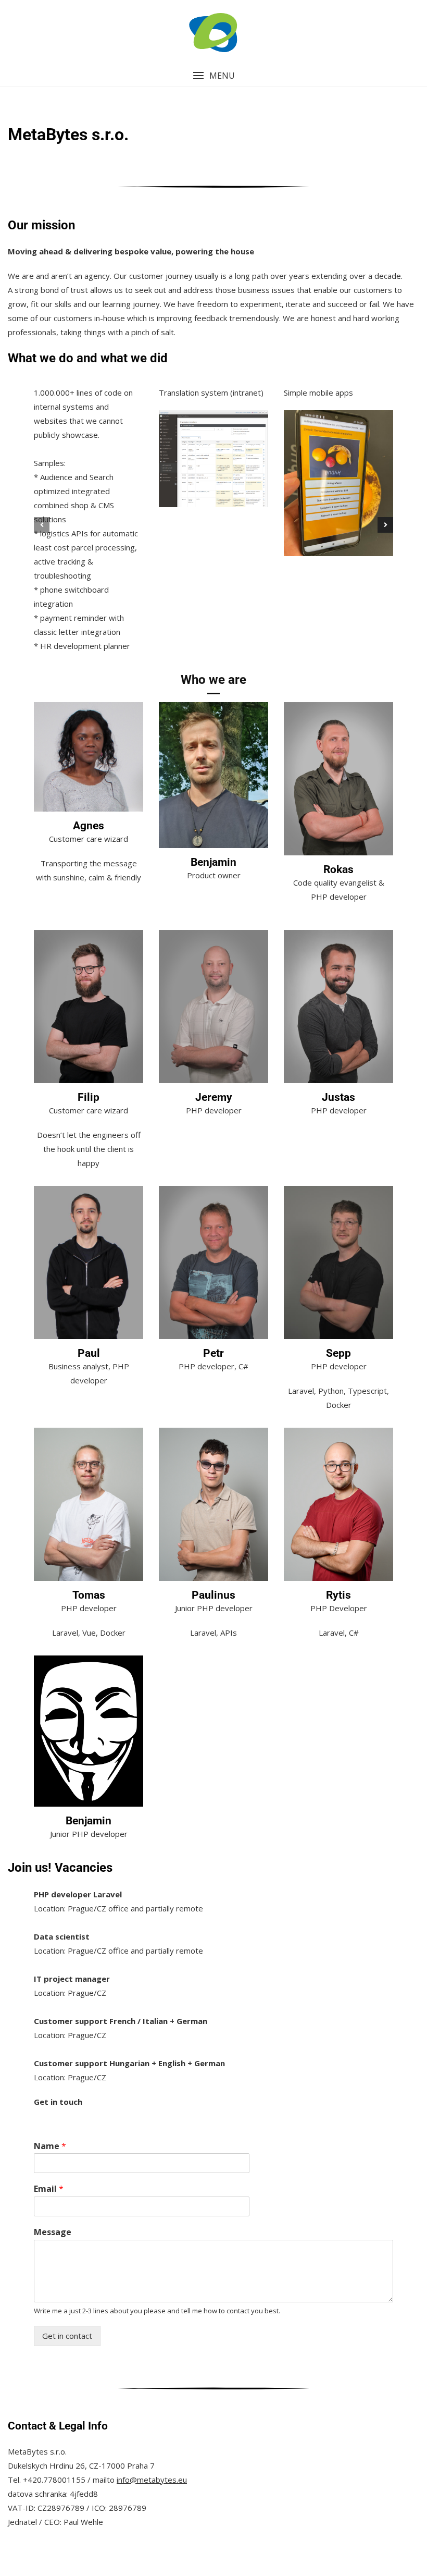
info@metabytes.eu (152, 2480)
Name (50, 2146)
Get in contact (67, 2336)
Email (49, 2189)
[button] (213, 76)
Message (53, 2232)
